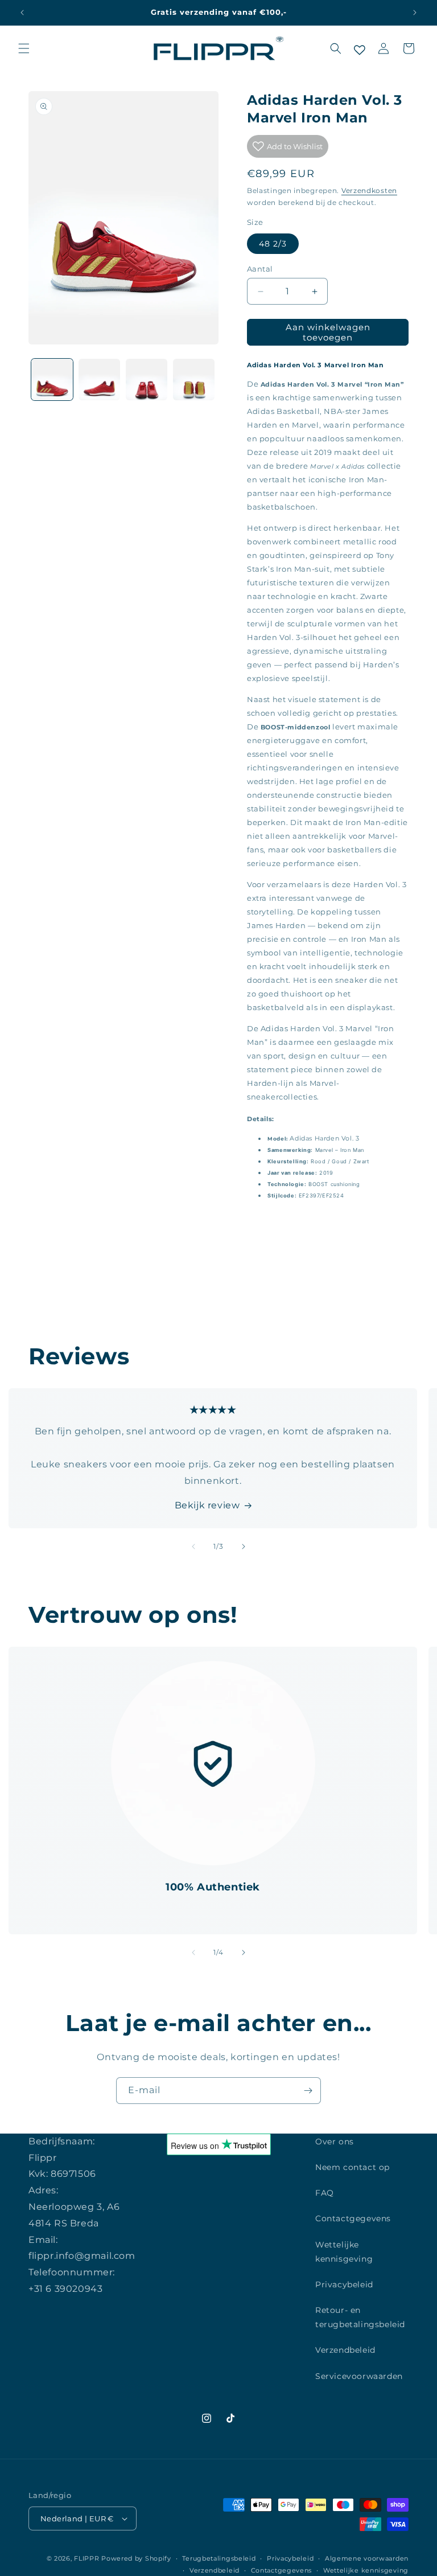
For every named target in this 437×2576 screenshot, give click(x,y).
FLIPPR (86, 2558)
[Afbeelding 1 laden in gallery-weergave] (52, 380)
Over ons (335, 2142)
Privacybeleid (344, 2284)
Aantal (260, 269)
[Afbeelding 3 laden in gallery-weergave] (147, 380)
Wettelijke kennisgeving (344, 2252)
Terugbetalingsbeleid (219, 2558)
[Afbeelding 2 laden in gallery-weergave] (99, 380)
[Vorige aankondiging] (22, 13)
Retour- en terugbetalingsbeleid (360, 2317)
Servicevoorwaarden (359, 2376)
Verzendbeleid (345, 2350)
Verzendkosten (369, 190)
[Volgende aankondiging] (415, 13)
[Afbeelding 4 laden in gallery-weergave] (194, 380)
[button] (24, 48)
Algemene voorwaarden (367, 2558)
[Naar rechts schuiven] (244, 1547)
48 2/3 (273, 244)
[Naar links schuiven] (193, 1547)
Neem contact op (353, 2167)
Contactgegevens (353, 2218)
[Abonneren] (308, 2091)
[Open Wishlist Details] (360, 50)
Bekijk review (207, 1505)
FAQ (325, 2193)
